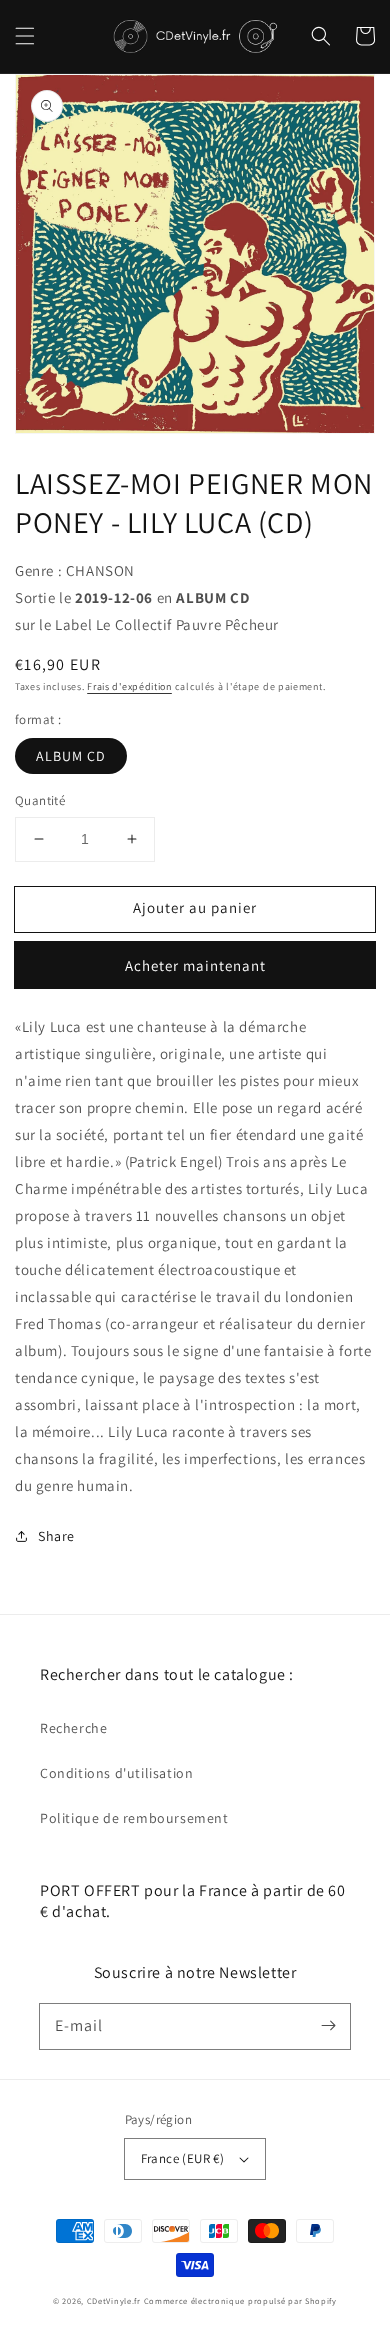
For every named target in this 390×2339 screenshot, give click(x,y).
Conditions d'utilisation (116, 1773)
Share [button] (56, 1536)
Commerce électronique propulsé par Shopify (240, 2300)
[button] (25, 36)
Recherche (73, 1728)
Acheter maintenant (195, 965)
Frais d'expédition (129, 686)
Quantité (40, 800)
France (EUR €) (183, 2158)
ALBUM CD (71, 756)
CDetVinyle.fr (114, 2300)
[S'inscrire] (328, 2026)
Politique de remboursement (134, 1818)
